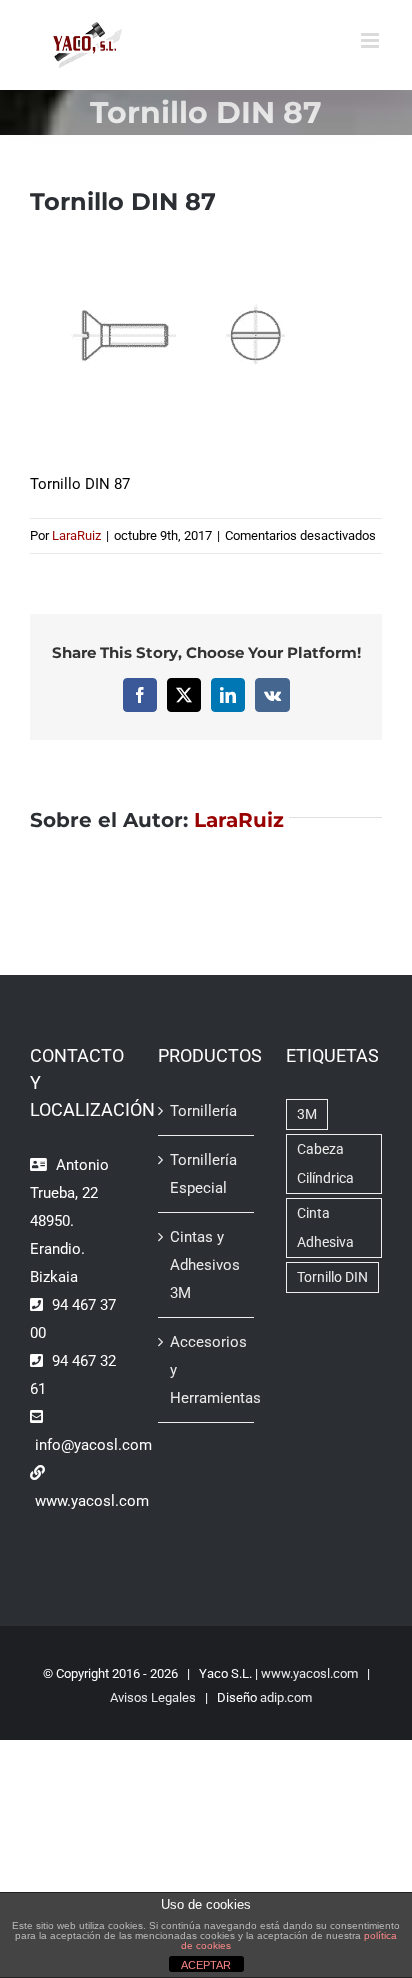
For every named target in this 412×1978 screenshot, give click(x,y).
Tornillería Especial (203, 1174)
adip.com (286, 1697)
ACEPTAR (206, 1965)
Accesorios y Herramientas (207, 1370)
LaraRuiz (76, 535)
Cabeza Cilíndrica (325, 1163)
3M (307, 1114)
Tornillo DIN (332, 1277)
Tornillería (203, 1111)
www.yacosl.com (309, 1673)
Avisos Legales (153, 1697)
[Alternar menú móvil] (371, 40)
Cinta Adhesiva (325, 1227)
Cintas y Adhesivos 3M (205, 1265)
